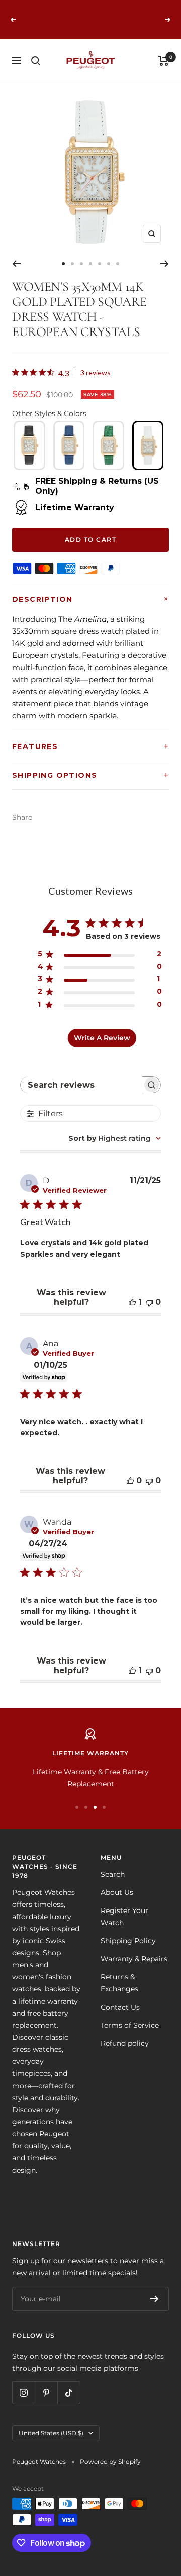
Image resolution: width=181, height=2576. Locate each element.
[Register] (155, 2299)
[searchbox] (82, 1085)
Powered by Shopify (110, 2462)
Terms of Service (130, 2025)
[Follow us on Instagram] (23, 2393)
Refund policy (125, 2043)
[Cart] (164, 61)
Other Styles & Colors (49, 413)
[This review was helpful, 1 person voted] (132, 1302)
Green (108, 445)
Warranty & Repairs (134, 1959)
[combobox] (115, 1138)
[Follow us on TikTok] (69, 2393)
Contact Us (120, 2007)
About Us (117, 1892)
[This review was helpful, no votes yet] (130, 1481)
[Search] (36, 61)
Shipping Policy (128, 1941)
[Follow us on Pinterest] (46, 2393)
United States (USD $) (51, 2433)
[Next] (165, 264)
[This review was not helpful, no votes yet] (149, 1302)
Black (29, 445)
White (148, 445)
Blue (69, 445)
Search (113, 1874)
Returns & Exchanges (119, 1983)
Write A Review (102, 1038)
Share (22, 817)
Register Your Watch (124, 1917)
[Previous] (16, 264)
